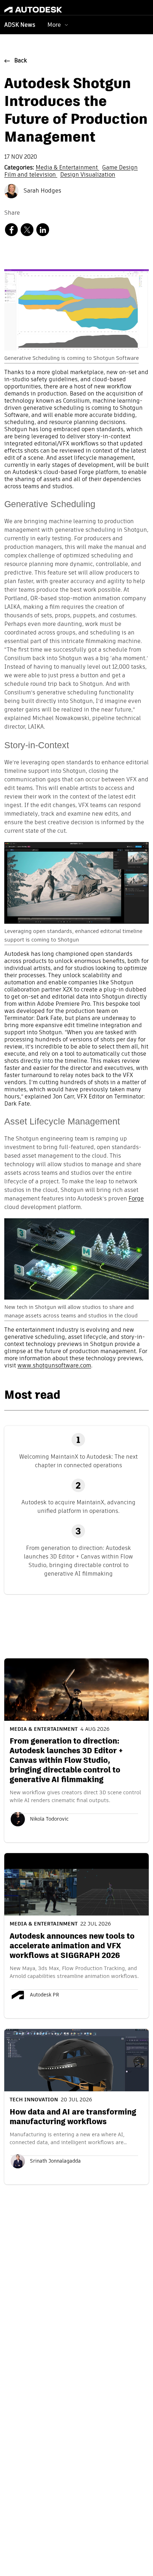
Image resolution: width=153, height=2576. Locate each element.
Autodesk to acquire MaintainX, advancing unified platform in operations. (78, 1507)
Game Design (120, 168)
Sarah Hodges (42, 191)
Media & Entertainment (67, 168)
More (54, 25)
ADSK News (20, 25)
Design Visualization (88, 175)
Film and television (31, 175)
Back (21, 61)
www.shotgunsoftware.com (54, 1366)
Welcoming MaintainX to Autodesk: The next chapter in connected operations (78, 1461)
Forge (136, 1199)
